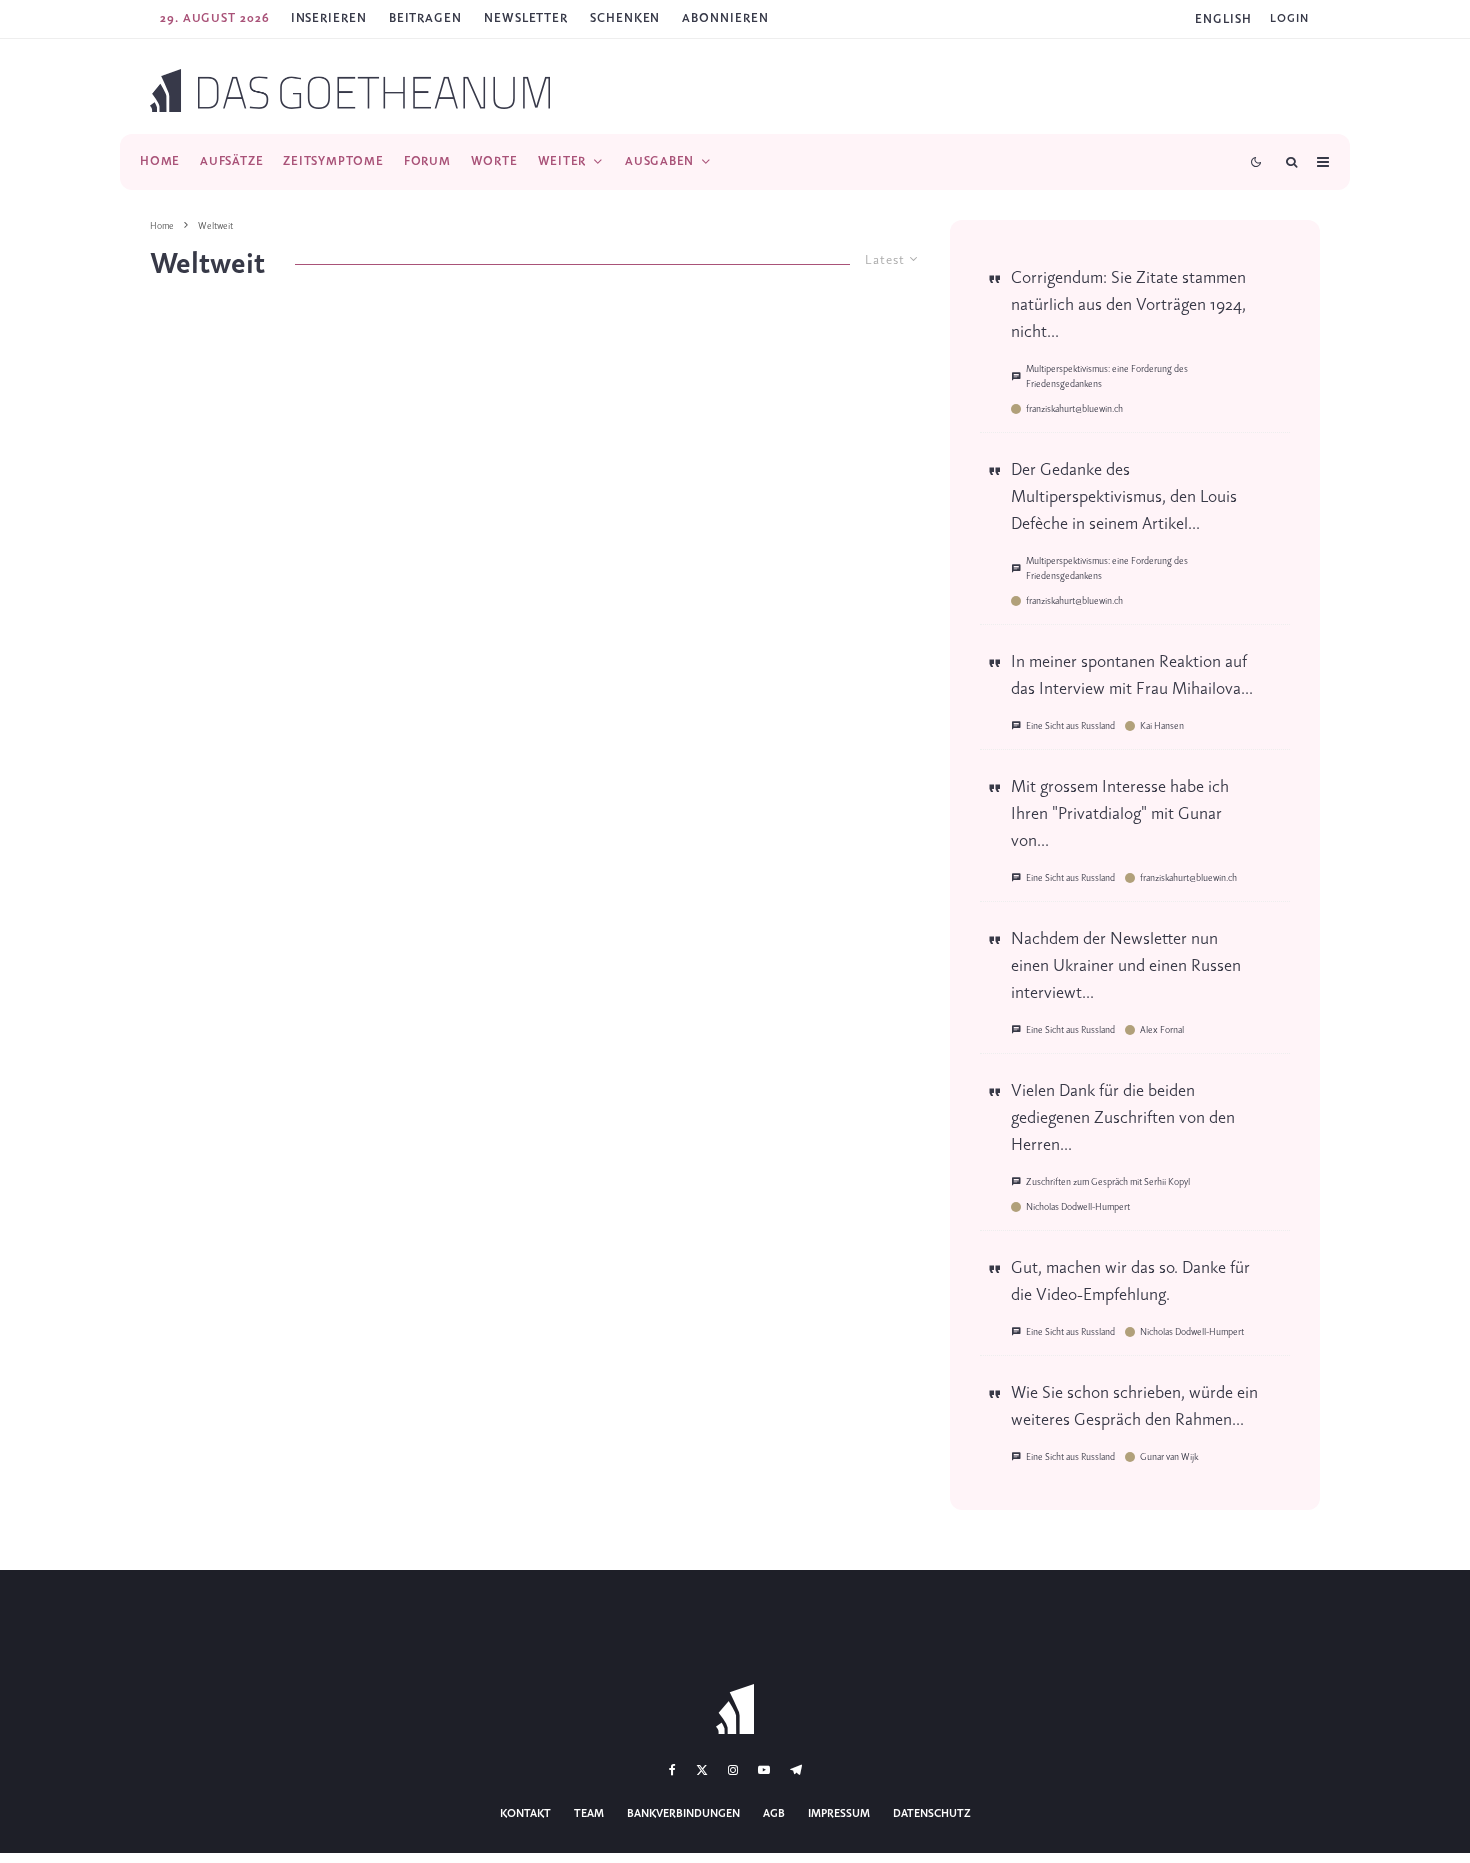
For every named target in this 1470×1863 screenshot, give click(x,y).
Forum (427, 161)
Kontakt (525, 1814)
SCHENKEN (625, 18)
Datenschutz (932, 1814)
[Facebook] (672, 1770)
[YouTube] (764, 1770)
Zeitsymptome (333, 161)
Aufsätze (231, 161)
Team (589, 1814)
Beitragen (425, 18)
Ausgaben (659, 161)
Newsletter (526, 18)
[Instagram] (733, 1770)
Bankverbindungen (683, 1814)
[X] (702, 1770)
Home (160, 161)
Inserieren (329, 18)
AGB (774, 1814)
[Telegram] (796, 1770)
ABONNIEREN (725, 18)
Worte (494, 161)
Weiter (562, 161)
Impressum (839, 1814)
